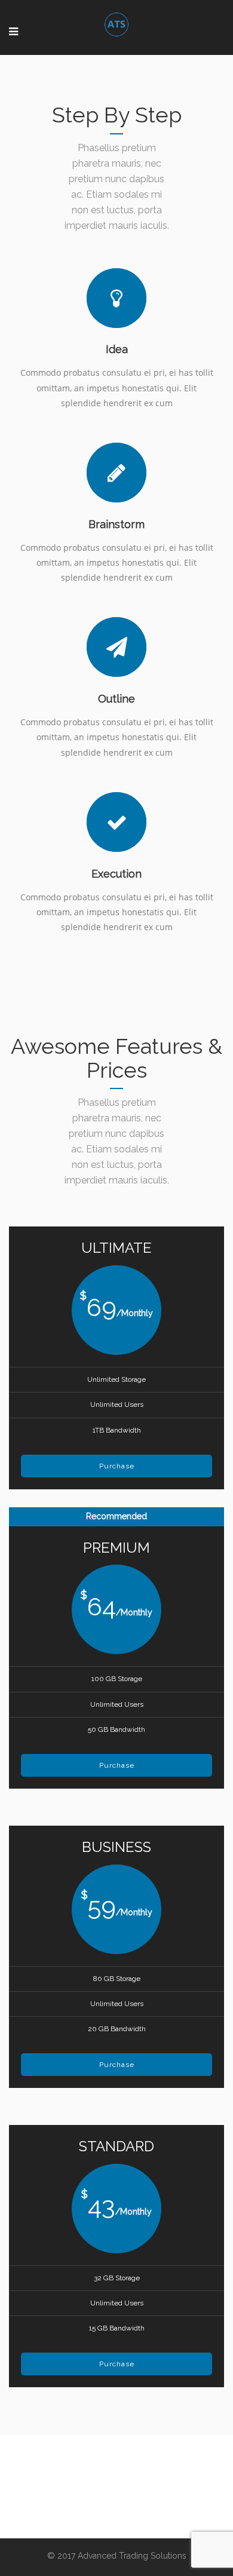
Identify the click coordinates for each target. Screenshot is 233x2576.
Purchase (117, 1466)
